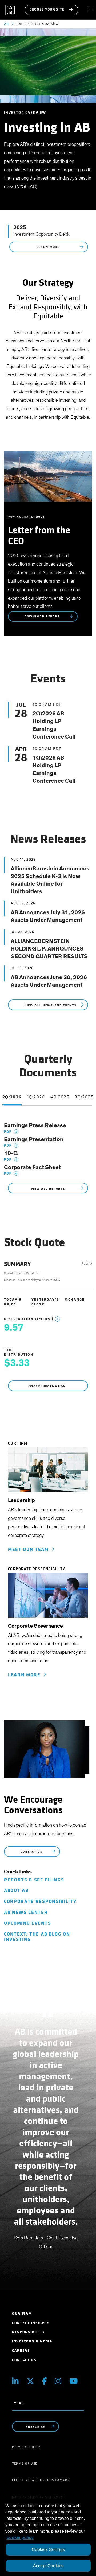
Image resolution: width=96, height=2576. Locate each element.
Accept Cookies (48, 2566)
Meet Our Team (30, 1550)
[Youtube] (74, 2381)
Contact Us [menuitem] (24, 2360)
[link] (48, 1472)
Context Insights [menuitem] (31, 2323)
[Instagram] (58, 2381)
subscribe (35, 2427)
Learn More (49, 247)
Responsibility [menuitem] (29, 2332)
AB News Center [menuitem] (26, 1912)
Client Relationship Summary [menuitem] (41, 2480)
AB (6, 24)
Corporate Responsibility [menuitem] (40, 1901)
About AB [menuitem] (16, 1891)
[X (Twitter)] (30, 2381)
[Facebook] (45, 2381)
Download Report (43, 617)
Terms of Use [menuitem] (25, 2463)
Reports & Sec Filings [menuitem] (34, 1880)
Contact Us (32, 1852)
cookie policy (20, 2538)
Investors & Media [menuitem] (32, 2341)
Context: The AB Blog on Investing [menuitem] (37, 1937)
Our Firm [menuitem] (22, 2314)
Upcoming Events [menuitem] (27, 1923)
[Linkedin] (15, 2381)
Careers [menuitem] (21, 2351)
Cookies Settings (48, 2550)
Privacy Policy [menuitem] (26, 2447)
